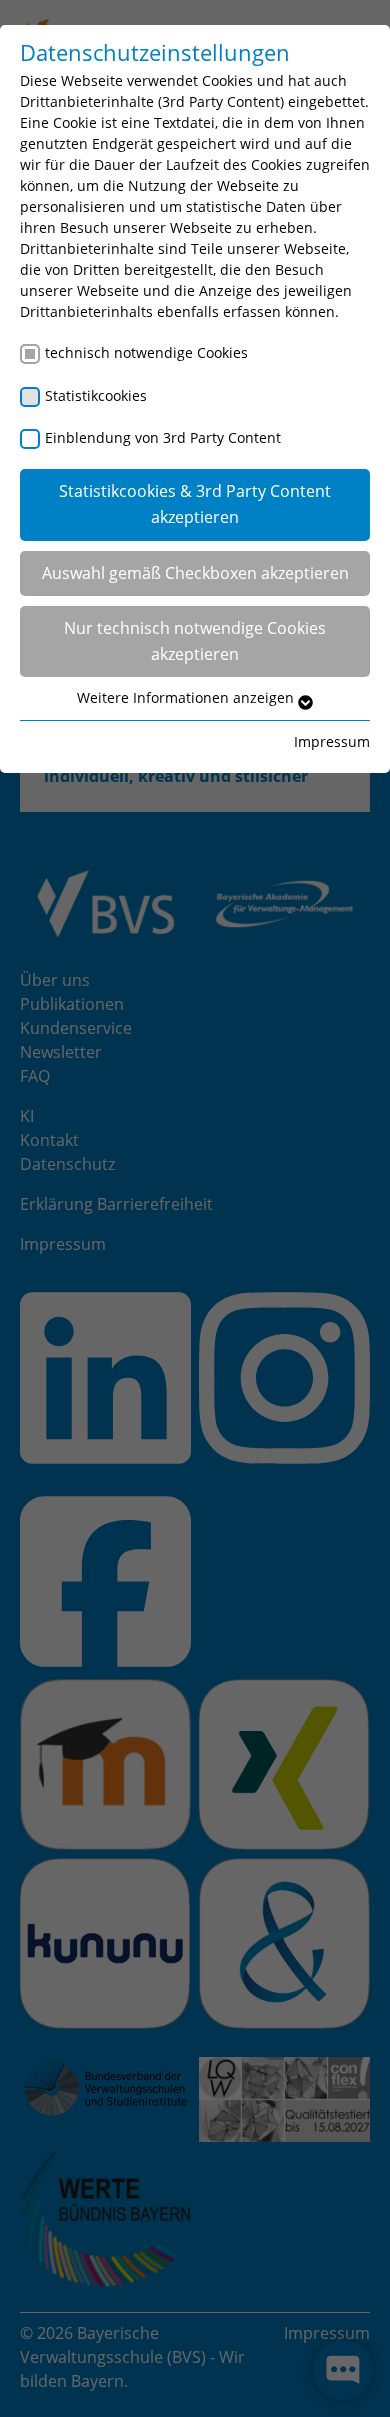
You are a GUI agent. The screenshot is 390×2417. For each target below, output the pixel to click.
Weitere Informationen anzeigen (187, 697)
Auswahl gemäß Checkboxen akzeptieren (195, 573)
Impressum (332, 741)
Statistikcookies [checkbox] (96, 395)
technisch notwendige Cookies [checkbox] (146, 352)
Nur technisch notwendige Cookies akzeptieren (195, 641)
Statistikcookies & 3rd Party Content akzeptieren (195, 504)
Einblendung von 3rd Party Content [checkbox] (163, 437)
